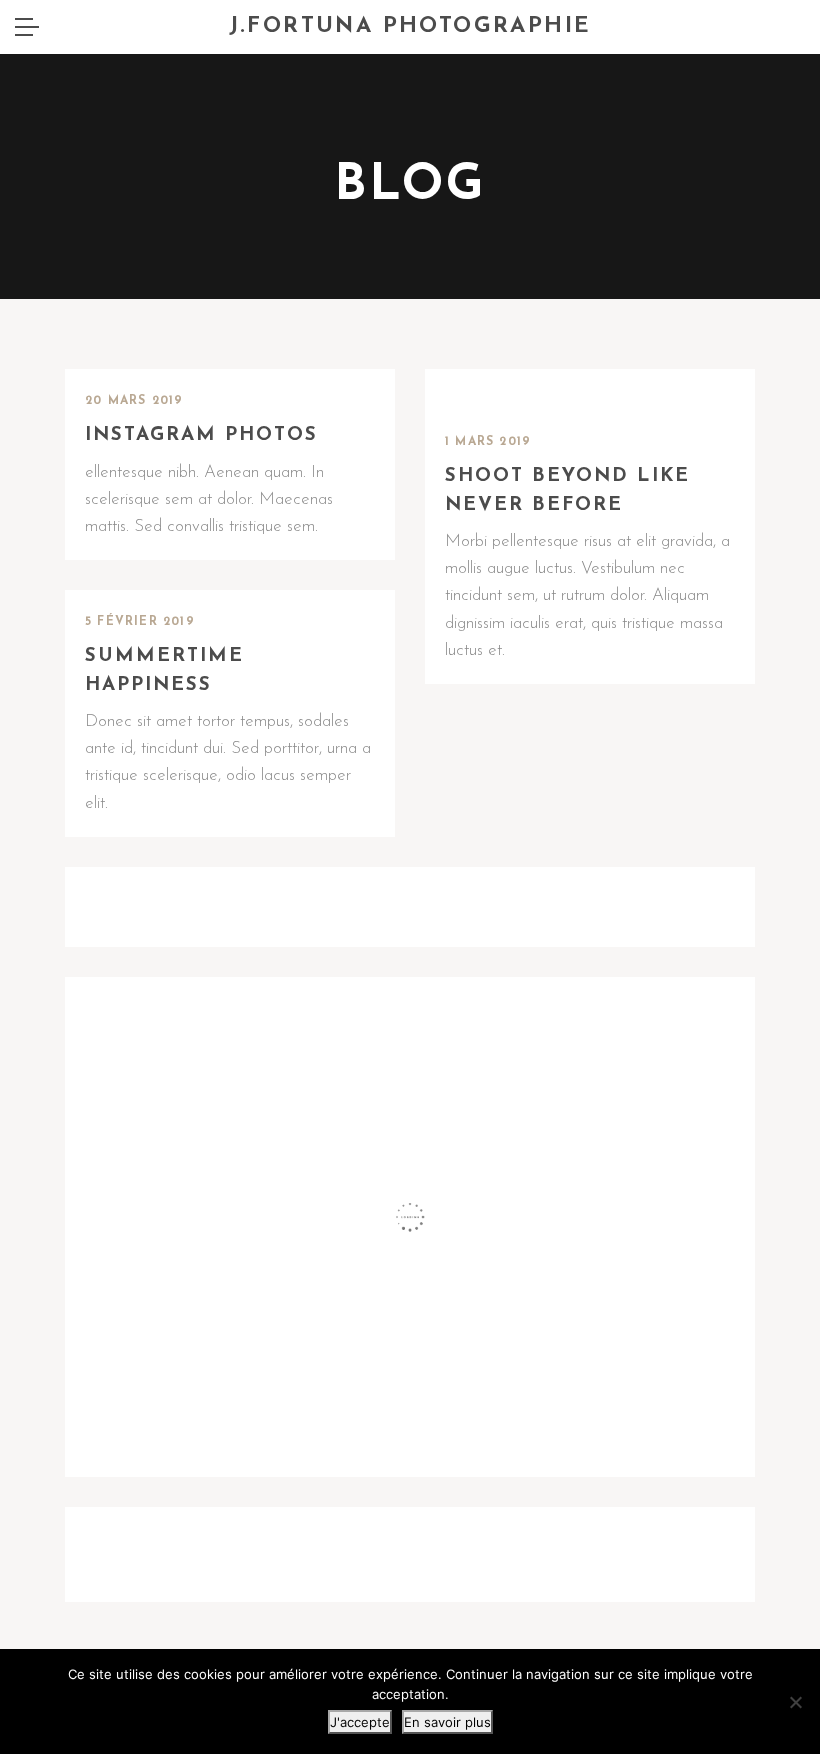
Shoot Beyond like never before (567, 491)
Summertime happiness (164, 671)
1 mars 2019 (488, 442)
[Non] (795, 1702)
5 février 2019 (140, 622)
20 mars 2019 (134, 401)
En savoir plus (447, 1722)
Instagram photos (201, 435)
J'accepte (360, 1722)
